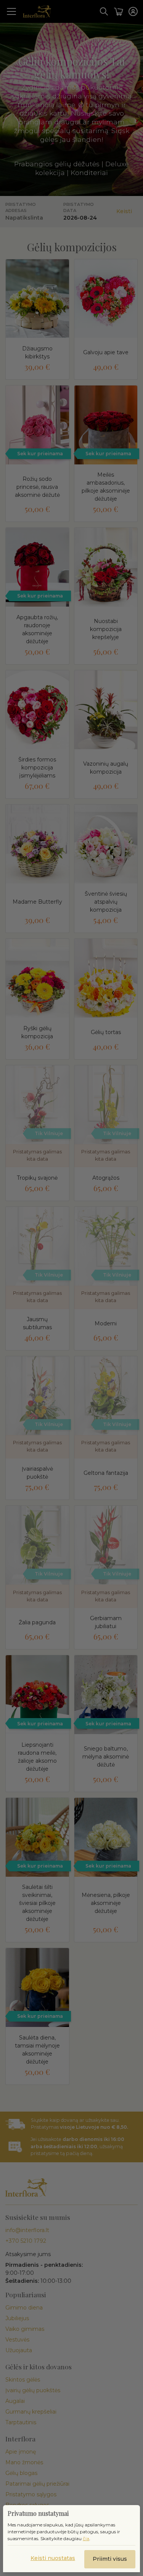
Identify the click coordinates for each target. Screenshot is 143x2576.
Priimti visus (110, 2559)
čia (86, 2538)
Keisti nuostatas (53, 2558)
